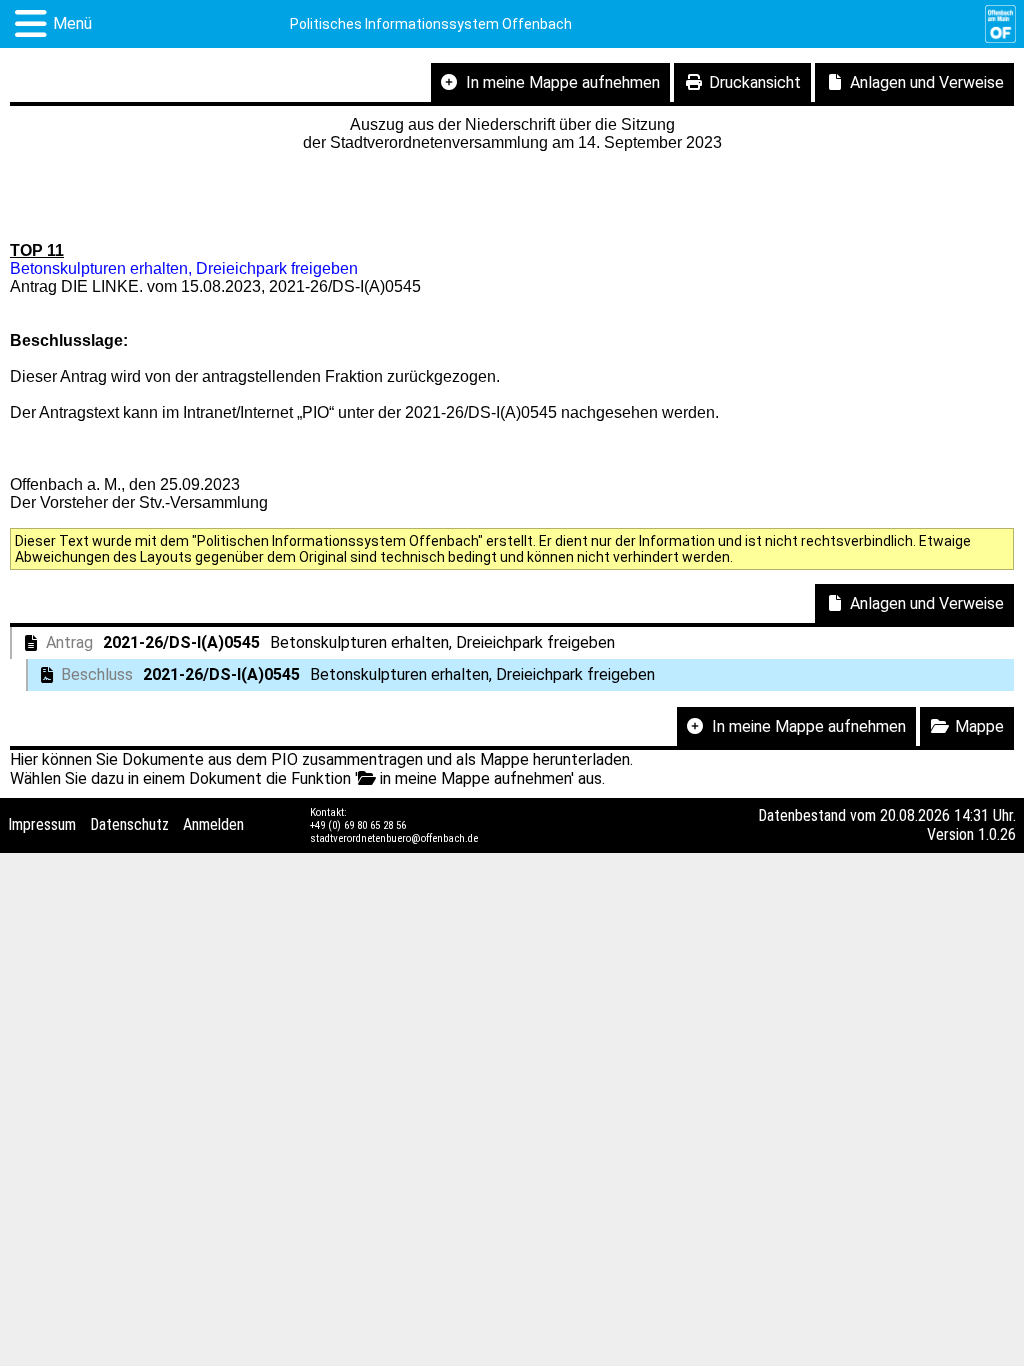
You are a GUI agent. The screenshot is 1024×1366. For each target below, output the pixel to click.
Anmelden (213, 824)
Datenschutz (129, 824)
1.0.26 (997, 834)
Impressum (42, 824)
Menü (72, 23)
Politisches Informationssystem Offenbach (431, 24)
